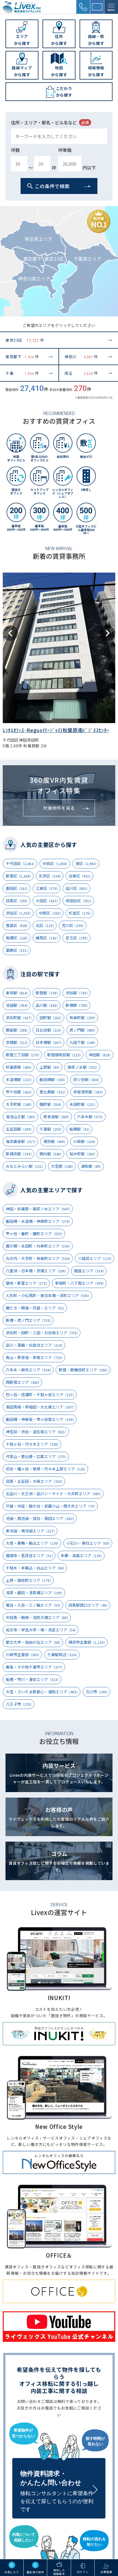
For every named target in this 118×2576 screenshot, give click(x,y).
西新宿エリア (23, 1382)
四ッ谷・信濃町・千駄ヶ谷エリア (41, 1394)
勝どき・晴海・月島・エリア (36, 1308)
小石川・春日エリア (89, 1543)
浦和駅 (92, 1166)
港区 (87, 863)
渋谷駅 (78, 993)
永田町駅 (83, 1104)
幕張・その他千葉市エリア (35, 1667)
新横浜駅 (20, 1154)
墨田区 (18, 888)
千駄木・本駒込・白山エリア (36, 1568)
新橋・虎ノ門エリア (29, 1320)
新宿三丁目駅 (23, 1055)
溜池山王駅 (22, 1117)
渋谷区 (19, 913)
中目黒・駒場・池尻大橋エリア (38, 1617)
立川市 (98, 1692)
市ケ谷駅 (20, 1092)
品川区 (78, 888)
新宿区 (19, 876)
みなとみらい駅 (25, 1166)
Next (108, 633)
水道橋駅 (20, 1079)
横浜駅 (55, 1141)
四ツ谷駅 (87, 1079)
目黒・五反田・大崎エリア (35, 1481)
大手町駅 (20, 1104)
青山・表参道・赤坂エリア (35, 1357)
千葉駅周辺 (63, 1655)
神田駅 (101, 1055)
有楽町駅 (83, 1018)
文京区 (51, 876)
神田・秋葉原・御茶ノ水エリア (39, 1209)
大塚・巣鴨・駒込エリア (33, 1543)
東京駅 (18, 993)
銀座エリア (90, 1271)
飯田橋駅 (53, 1079)
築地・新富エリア (27, 1283)
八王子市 (20, 1704)
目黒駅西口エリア (89, 1605)
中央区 (56, 863)
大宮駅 (63, 1166)
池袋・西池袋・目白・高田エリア (41, 1518)
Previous (10, 633)
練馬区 (48, 938)
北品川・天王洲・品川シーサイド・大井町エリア (54, 1494)
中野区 (51, 913)
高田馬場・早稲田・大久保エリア (41, 1407)
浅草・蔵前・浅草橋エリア (35, 1593)
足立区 (78, 938)
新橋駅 (78, 1005)
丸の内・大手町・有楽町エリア (39, 1258)
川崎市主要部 (23, 1655)
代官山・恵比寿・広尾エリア (37, 1456)
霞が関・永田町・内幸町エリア (39, 1246)
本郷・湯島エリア (82, 1555)
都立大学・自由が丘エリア (34, 1642)
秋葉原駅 (20, 1067)
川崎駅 (85, 1141)
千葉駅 (51, 1129)
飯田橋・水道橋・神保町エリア (39, 1221)
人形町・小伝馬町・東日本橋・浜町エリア (48, 1295)
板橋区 (18, 938)
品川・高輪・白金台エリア (35, 1345)
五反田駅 (20, 1129)
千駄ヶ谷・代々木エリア (33, 1444)
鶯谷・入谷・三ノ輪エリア (34, 1605)
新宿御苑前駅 (65, 1055)
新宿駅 (48, 993)
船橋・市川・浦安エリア (33, 1679)
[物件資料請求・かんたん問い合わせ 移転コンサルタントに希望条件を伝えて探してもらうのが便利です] (59, 2470)
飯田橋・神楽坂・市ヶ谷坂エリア (41, 1419)
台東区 (81, 876)
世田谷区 (79, 901)
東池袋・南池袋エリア (31, 1531)
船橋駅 (80, 1129)
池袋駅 (18, 1005)
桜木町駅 (83, 1154)
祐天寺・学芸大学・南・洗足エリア (42, 1630)
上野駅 (50, 1067)
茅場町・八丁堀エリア (80, 1283)
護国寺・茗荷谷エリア (30, 1555)
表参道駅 (57, 1117)
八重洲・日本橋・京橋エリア (37, 1271)
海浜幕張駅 (22, 1141)
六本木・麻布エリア (29, 1370)
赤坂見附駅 (89, 1092)
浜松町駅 (20, 1018)
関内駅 (51, 1154)
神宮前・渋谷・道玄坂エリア (37, 1432)
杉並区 (81, 913)
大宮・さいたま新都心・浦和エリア (43, 1692)
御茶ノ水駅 (83, 1067)
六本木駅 (91, 1117)
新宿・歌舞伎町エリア (84, 1370)
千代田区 (21, 863)
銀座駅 (18, 1030)
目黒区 (18, 901)
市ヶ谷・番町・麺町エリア (35, 1234)
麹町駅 (51, 1104)
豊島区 (18, 925)
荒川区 (74, 925)
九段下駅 (83, 1042)
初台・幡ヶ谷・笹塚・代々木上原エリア (47, 1469)
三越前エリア (96, 1258)
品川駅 (48, 1005)
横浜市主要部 (88, 1642)
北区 (46, 925)
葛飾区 (18, 950)
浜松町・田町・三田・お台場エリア (43, 1333)
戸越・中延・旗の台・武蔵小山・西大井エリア (51, 1506)
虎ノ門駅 (83, 1030)
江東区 (48, 888)
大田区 (48, 901)
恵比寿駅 (53, 1092)
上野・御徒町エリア (29, 1580)
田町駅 (51, 1018)
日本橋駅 (50, 1042)
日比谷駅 (50, 1030)
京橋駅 (18, 1042)
